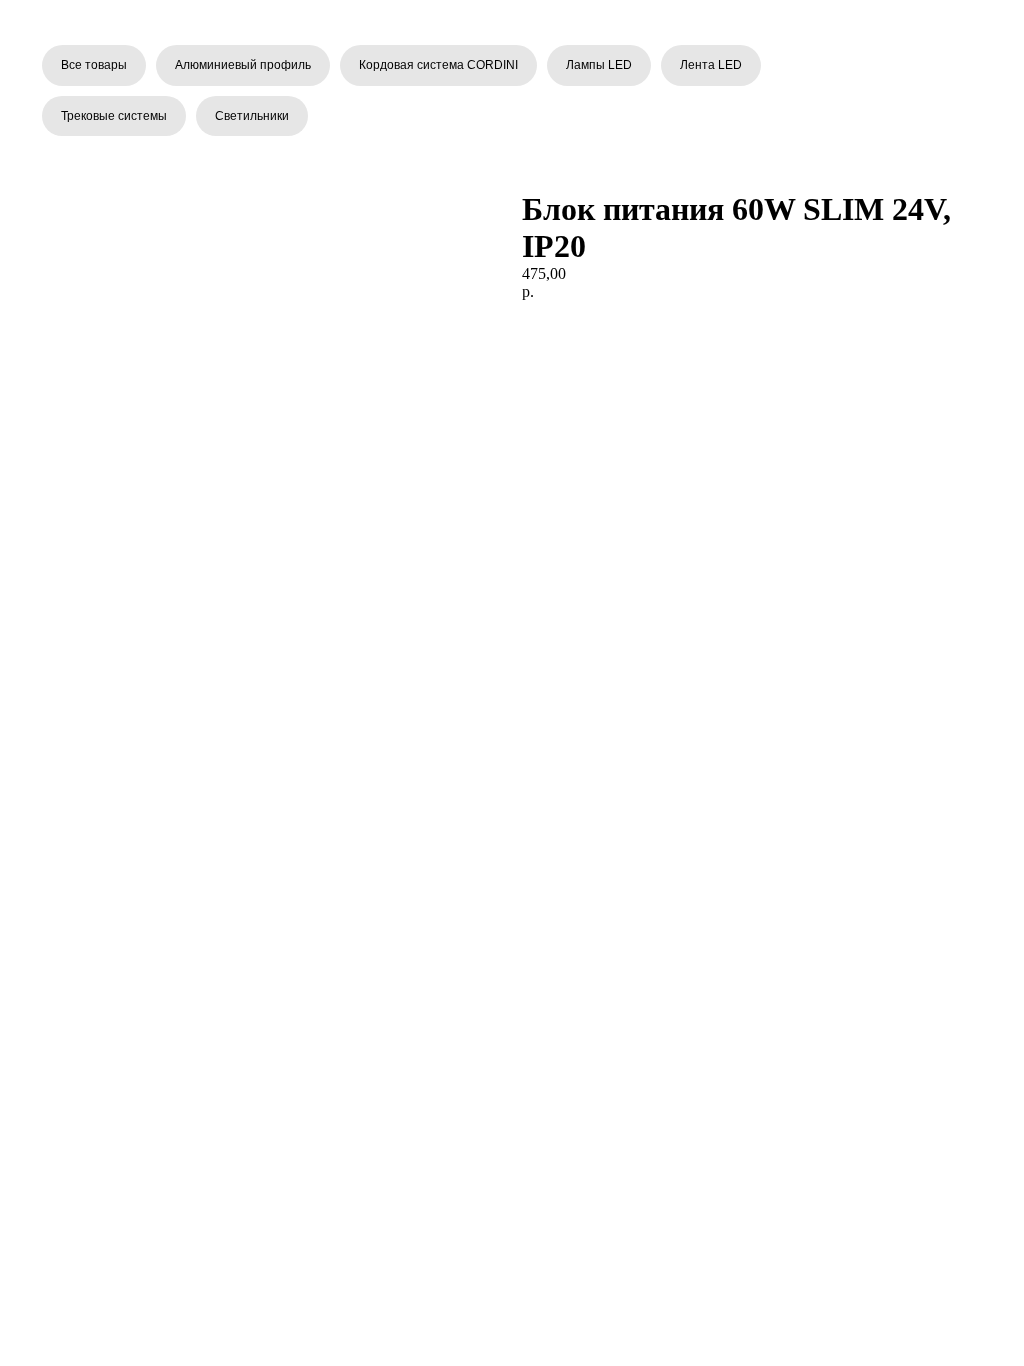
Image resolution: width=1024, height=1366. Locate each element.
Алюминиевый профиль (243, 65)
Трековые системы (114, 116)
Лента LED (711, 65)
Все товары (94, 65)
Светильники (252, 116)
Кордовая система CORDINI (438, 65)
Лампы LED (599, 65)
